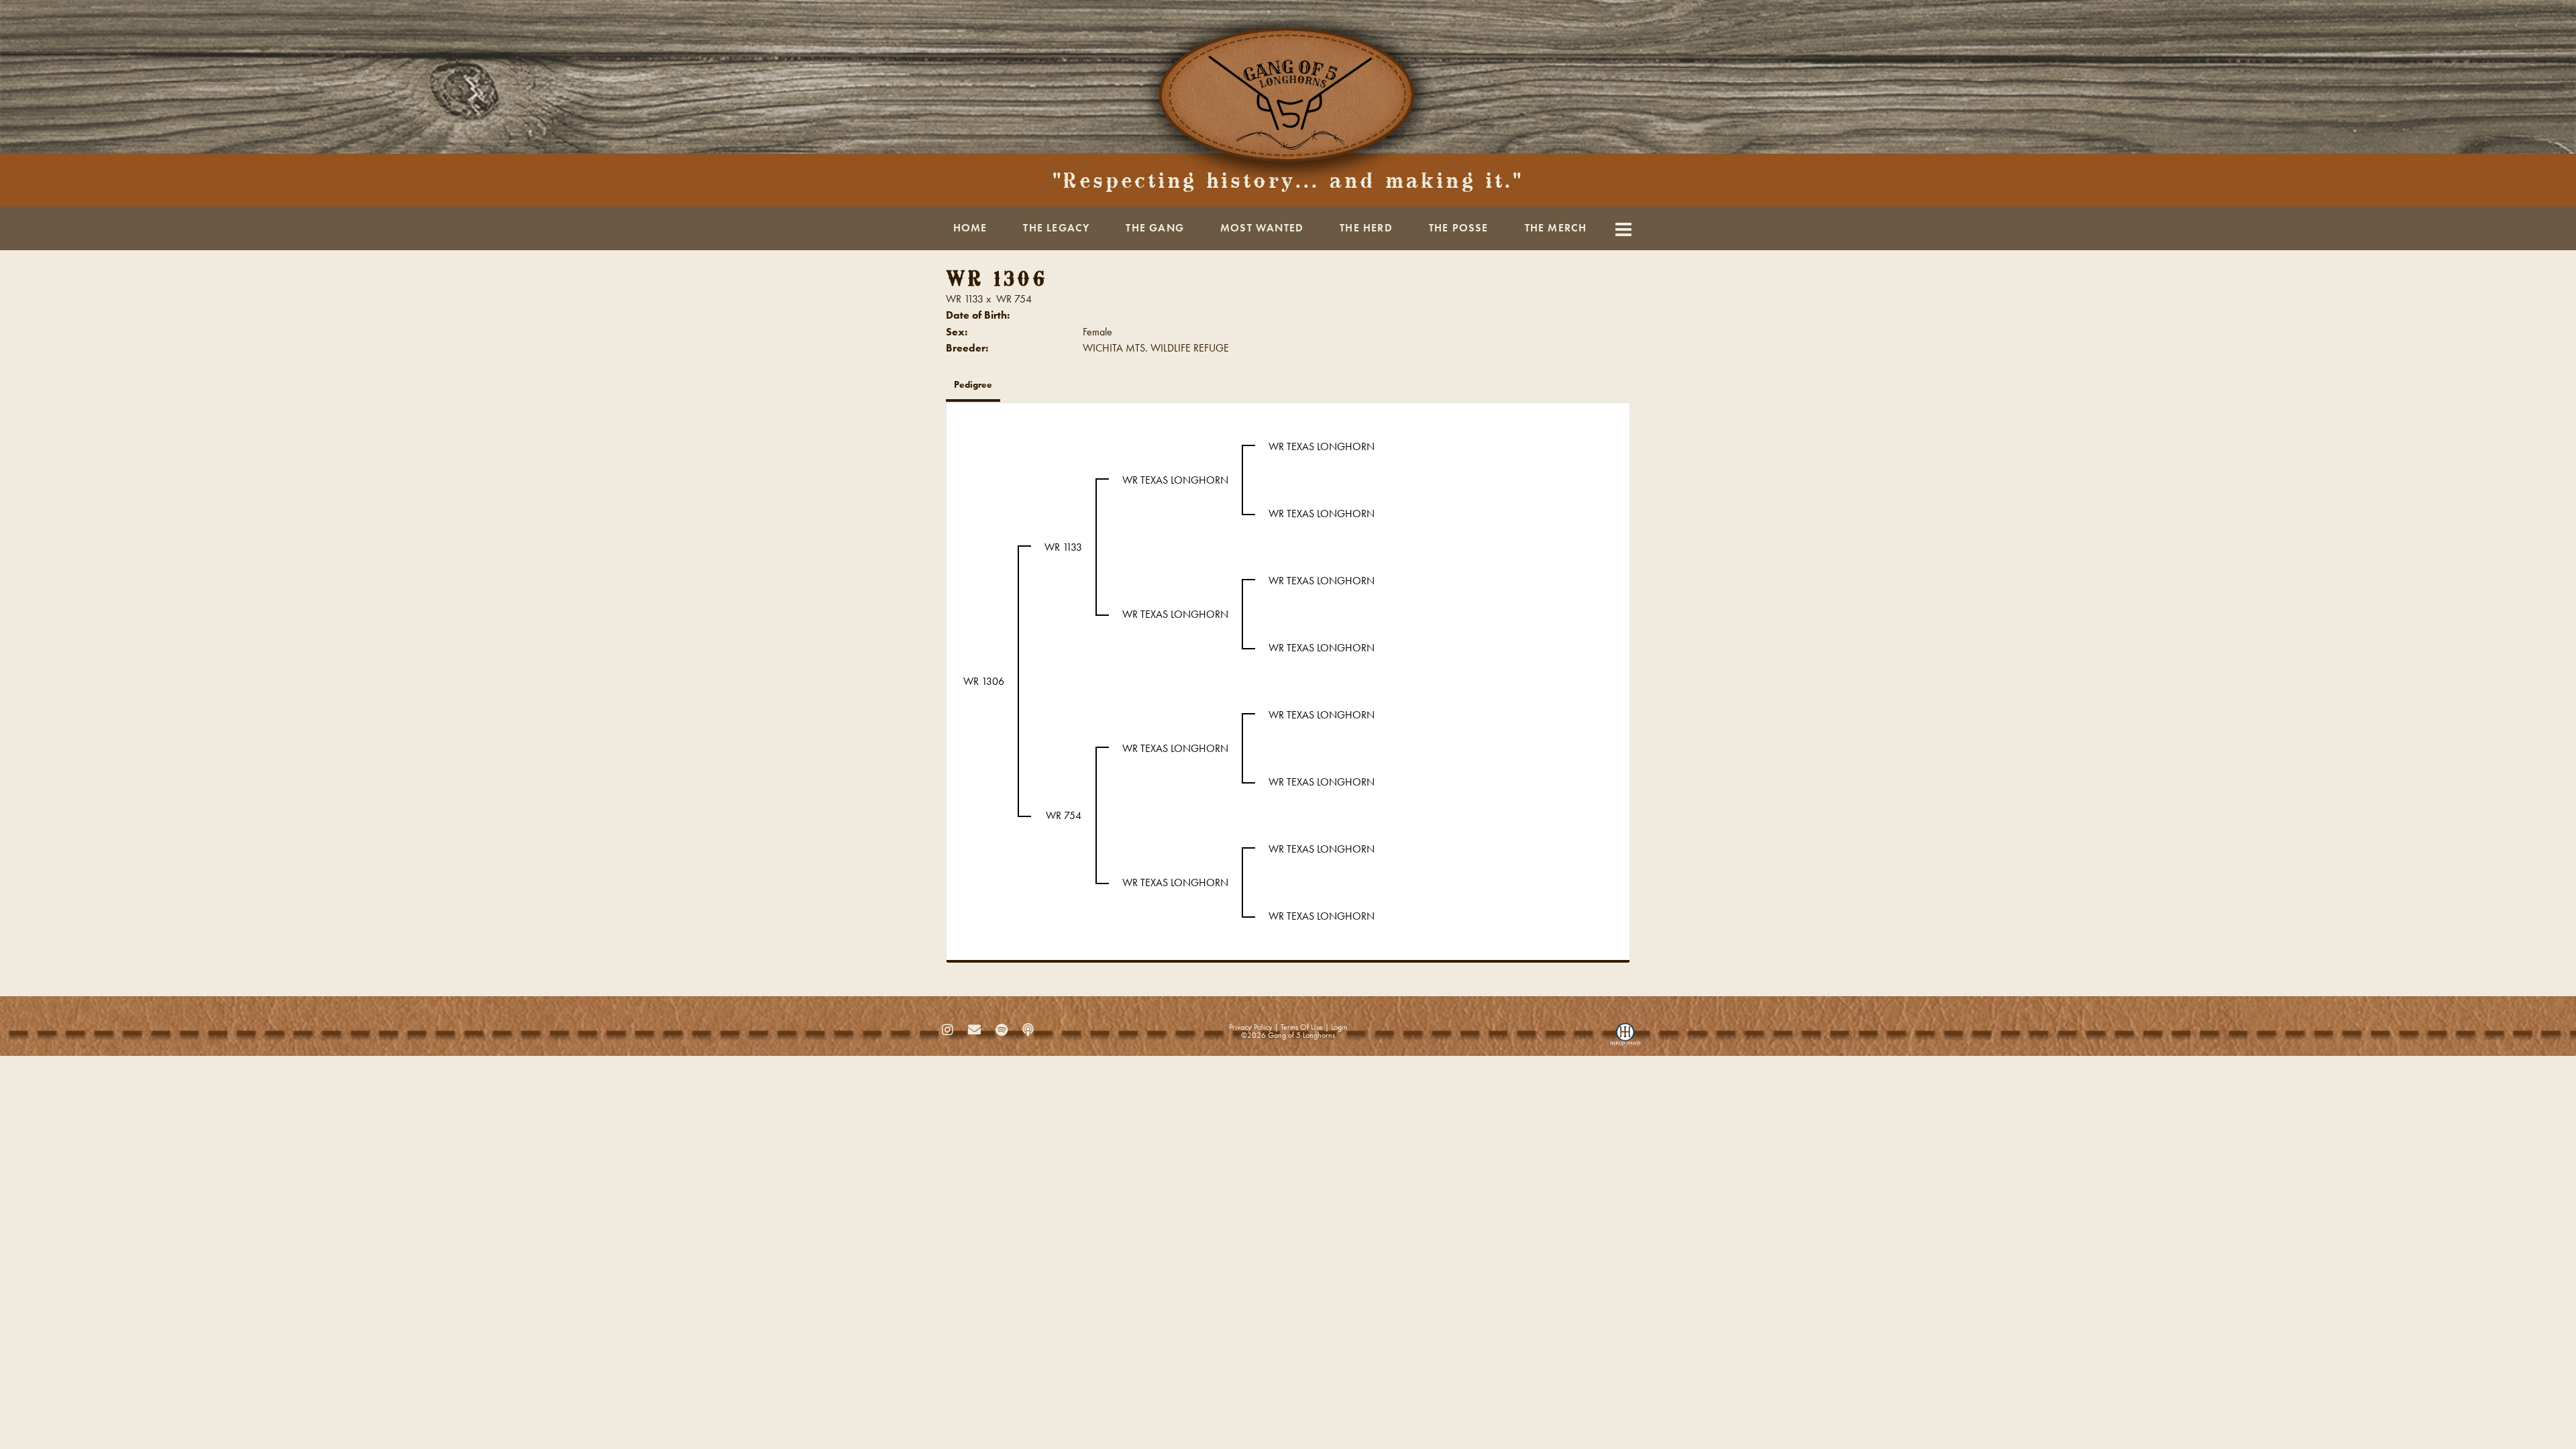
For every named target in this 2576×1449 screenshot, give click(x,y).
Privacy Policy (1251, 1027)
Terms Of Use (1302, 1027)
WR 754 (1014, 299)
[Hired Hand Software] (1625, 1038)
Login (1339, 1027)
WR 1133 (965, 299)
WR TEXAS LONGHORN (1175, 480)
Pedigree (973, 384)
